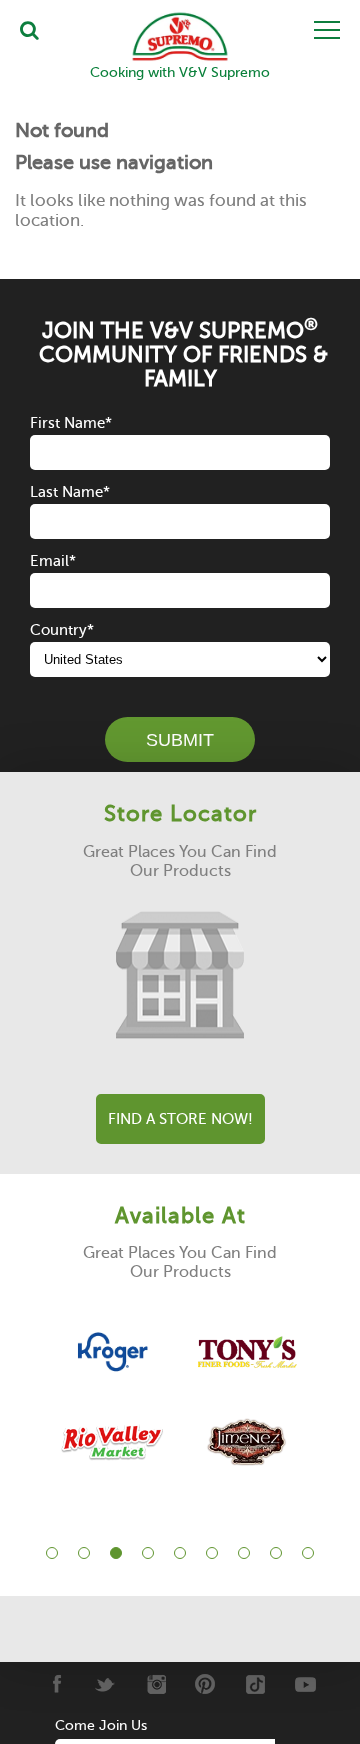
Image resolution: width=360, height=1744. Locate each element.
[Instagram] (155, 1684)
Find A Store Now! (180, 1119)
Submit (180, 740)
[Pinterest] (205, 1684)
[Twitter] (105, 1684)
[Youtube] (305, 1684)
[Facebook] (55, 1684)
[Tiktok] (255, 1684)
